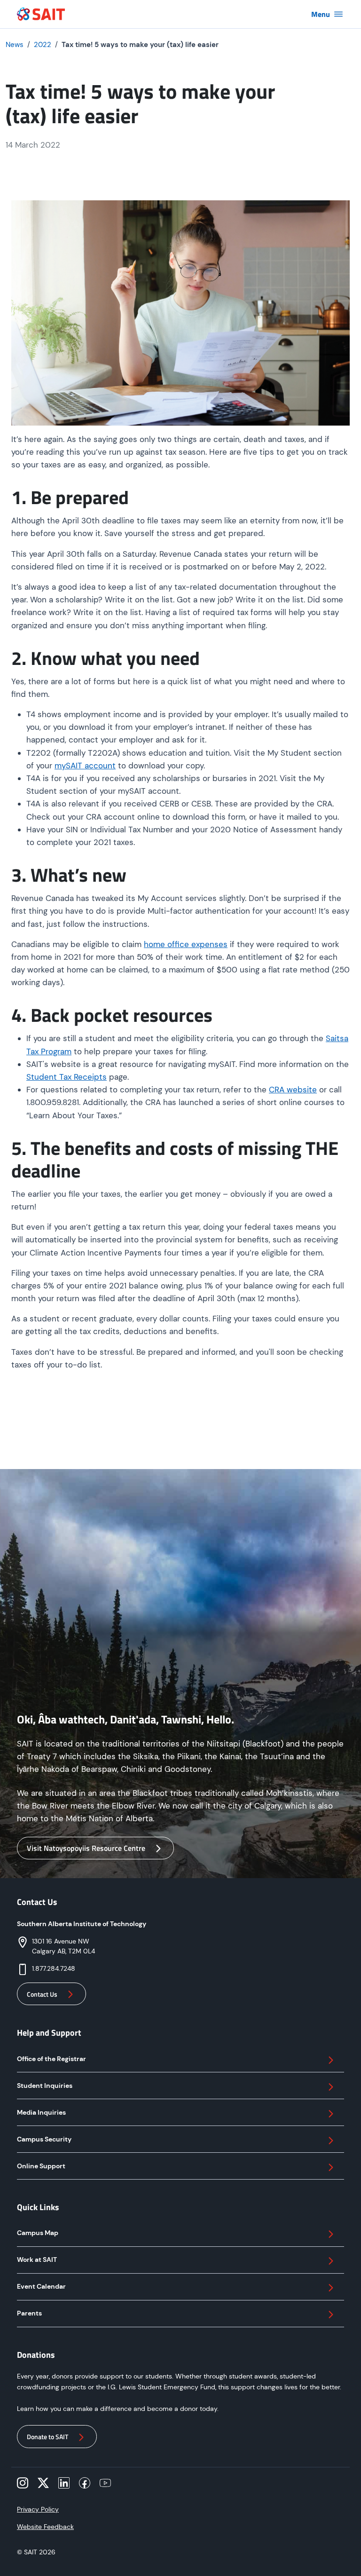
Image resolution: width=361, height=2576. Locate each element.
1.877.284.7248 (54, 1968)
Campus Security (44, 2139)
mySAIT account (85, 766)
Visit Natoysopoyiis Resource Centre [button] (86, 1848)
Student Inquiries (45, 2086)
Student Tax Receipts (67, 1077)
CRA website (293, 1090)
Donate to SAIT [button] (47, 2437)
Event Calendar (41, 2286)
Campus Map (38, 2233)
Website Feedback (45, 2527)
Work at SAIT (37, 2260)
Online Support (41, 2166)
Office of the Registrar (51, 2059)
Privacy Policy (38, 2509)
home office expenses (186, 944)
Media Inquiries (41, 2112)
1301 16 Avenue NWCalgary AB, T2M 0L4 (63, 1946)
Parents (29, 2313)
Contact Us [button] (42, 1994)
